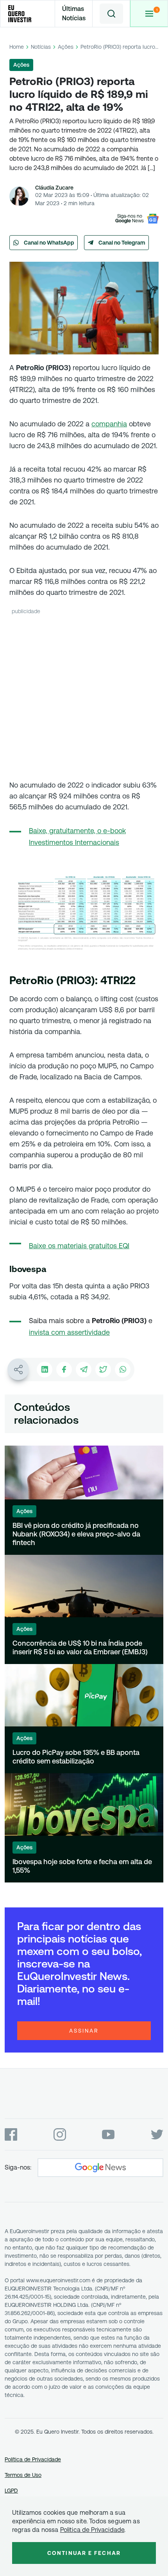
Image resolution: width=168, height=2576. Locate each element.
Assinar (84, 2031)
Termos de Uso (23, 2475)
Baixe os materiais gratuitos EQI (79, 1246)
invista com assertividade (69, 1332)
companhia (109, 424)
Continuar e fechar (84, 2553)
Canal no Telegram (122, 243)
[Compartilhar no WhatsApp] (123, 1370)
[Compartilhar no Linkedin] (45, 1370)
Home (17, 47)
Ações (66, 47)
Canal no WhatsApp (49, 243)
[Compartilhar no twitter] (103, 1370)
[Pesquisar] (111, 14)
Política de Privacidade (33, 2459)
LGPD (11, 2491)
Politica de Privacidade (92, 2530)
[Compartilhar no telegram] (84, 1370)
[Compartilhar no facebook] (64, 1370)
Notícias (41, 47)
